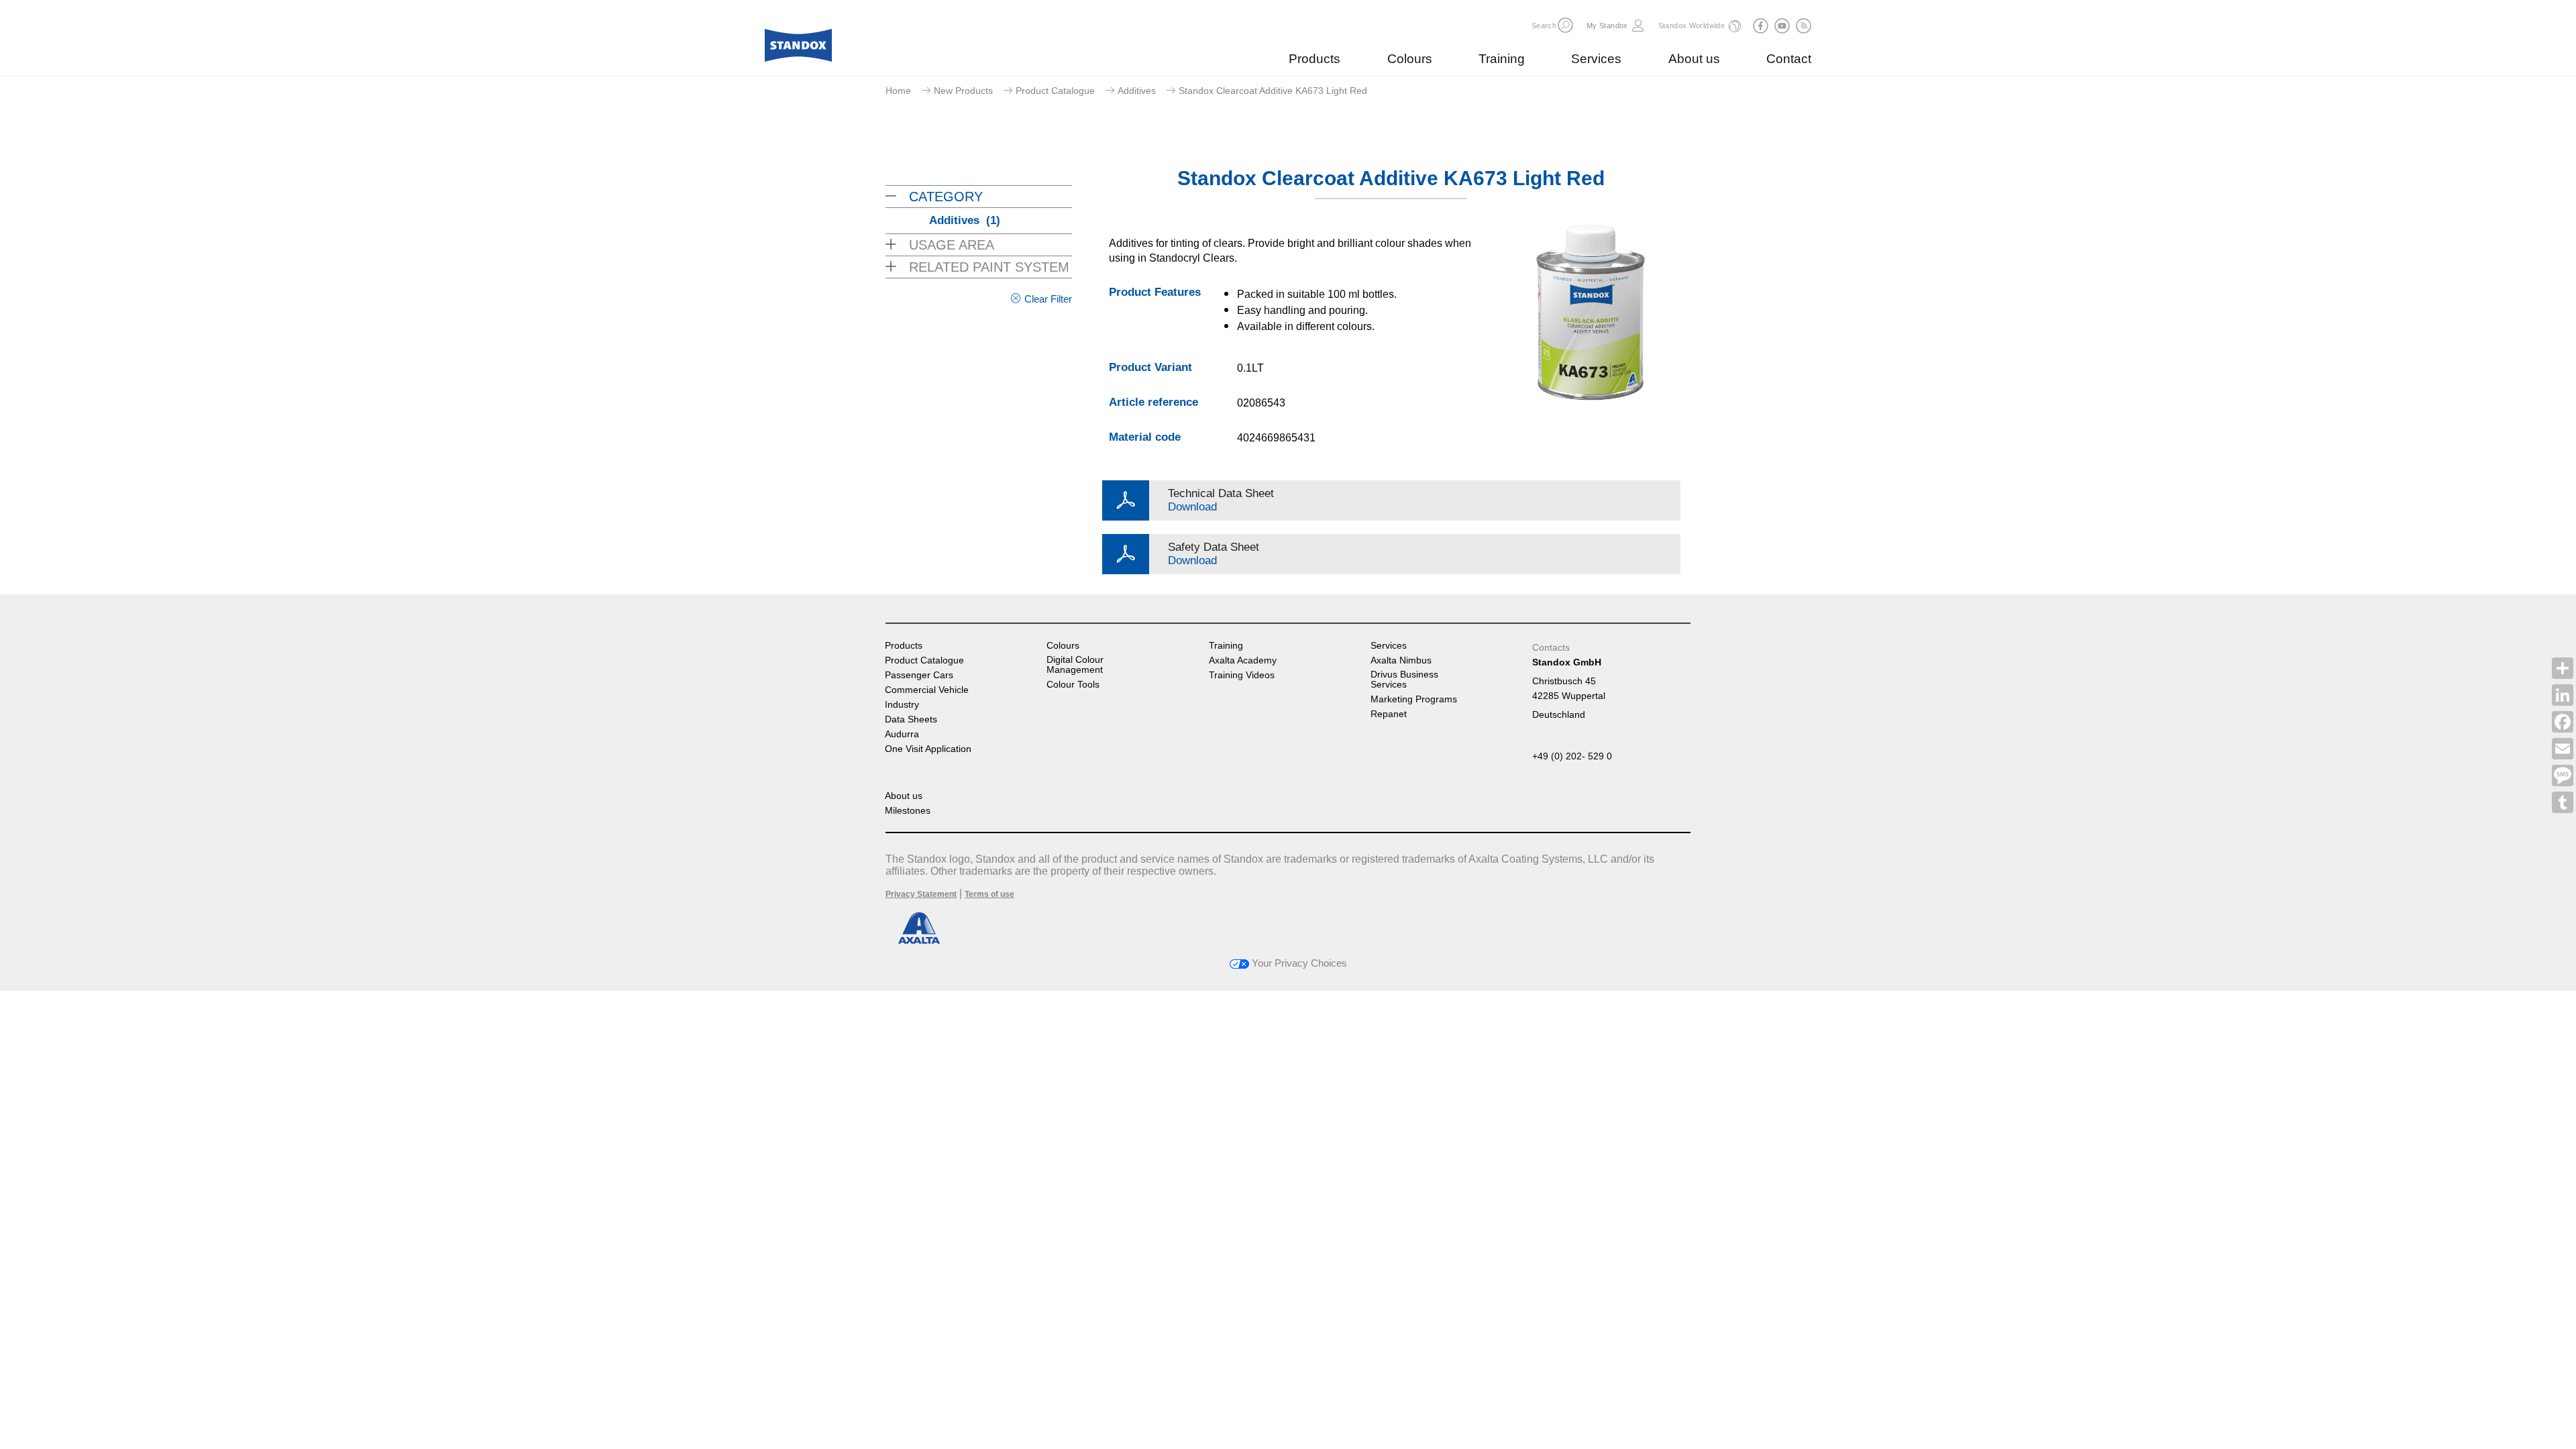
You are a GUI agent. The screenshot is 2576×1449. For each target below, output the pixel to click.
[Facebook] (2563, 722)
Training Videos (1242, 675)
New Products (963, 91)
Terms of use (989, 894)
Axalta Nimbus (1401, 660)
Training (1502, 59)
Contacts (1551, 647)
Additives (1137, 91)
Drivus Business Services (1404, 680)
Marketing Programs (1414, 699)
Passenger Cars (919, 675)
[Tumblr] (2563, 802)
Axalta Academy (1243, 660)
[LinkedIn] (2563, 695)
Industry (902, 705)
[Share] (2563, 668)
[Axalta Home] (798, 49)
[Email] (2563, 749)
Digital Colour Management (1075, 665)
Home (898, 91)
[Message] (2563, 775)
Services (1596, 59)
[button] (1565, 25)
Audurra (902, 734)
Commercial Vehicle (927, 690)
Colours (1410, 59)
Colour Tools (1073, 685)
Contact (1789, 59)
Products (1314, 59)
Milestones (908, 811)
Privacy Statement (921, 894)
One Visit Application (928, 749)
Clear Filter (1048, 299)
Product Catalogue (1055, 91)
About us (1694, 59)
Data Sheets (911, 719)
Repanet (1389, 714)
